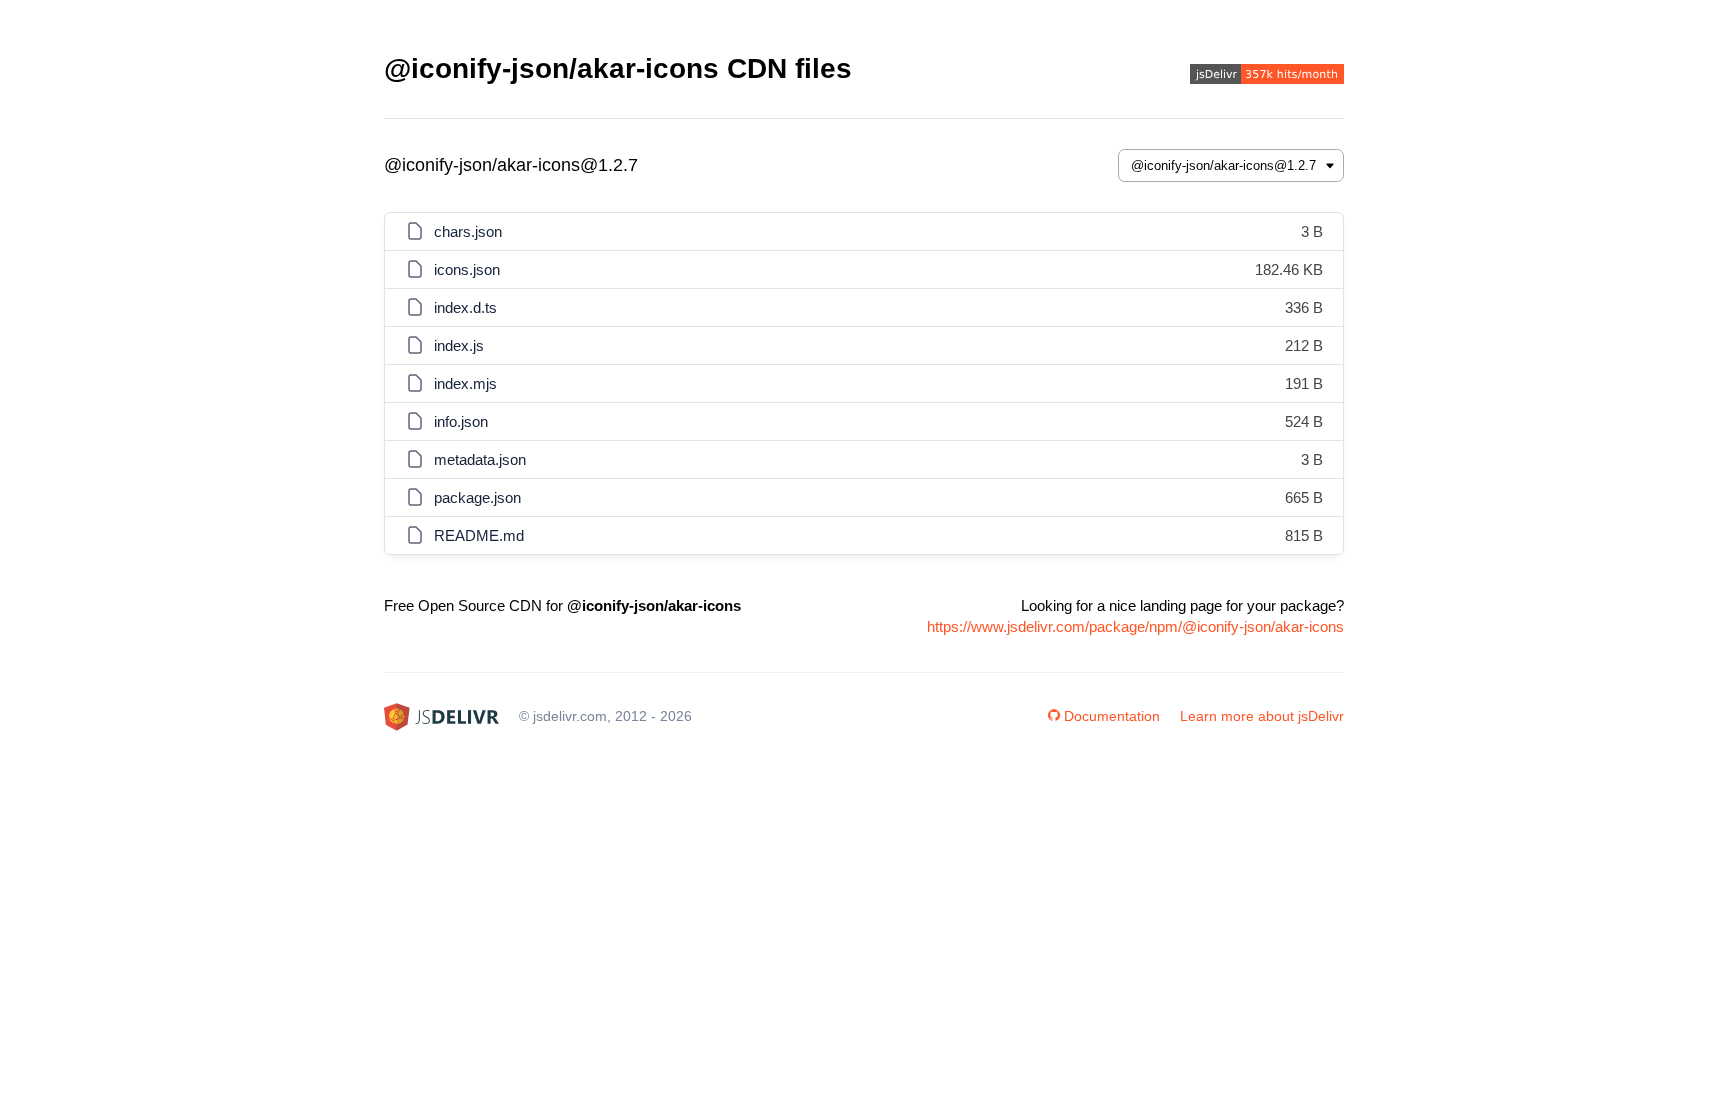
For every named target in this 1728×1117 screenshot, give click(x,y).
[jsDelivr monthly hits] (1267, 76)
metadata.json (480, 459)
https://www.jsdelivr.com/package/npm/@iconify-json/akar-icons (1135, 626)
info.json (461, 421)
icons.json (467, 269)
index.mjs (465, 383)
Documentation (1112, 716)
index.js (459, 345)
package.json (477, 497)
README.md (479, 535)
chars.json (468, 231)
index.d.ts (465, 307)
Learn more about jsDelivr (1262, 716)
